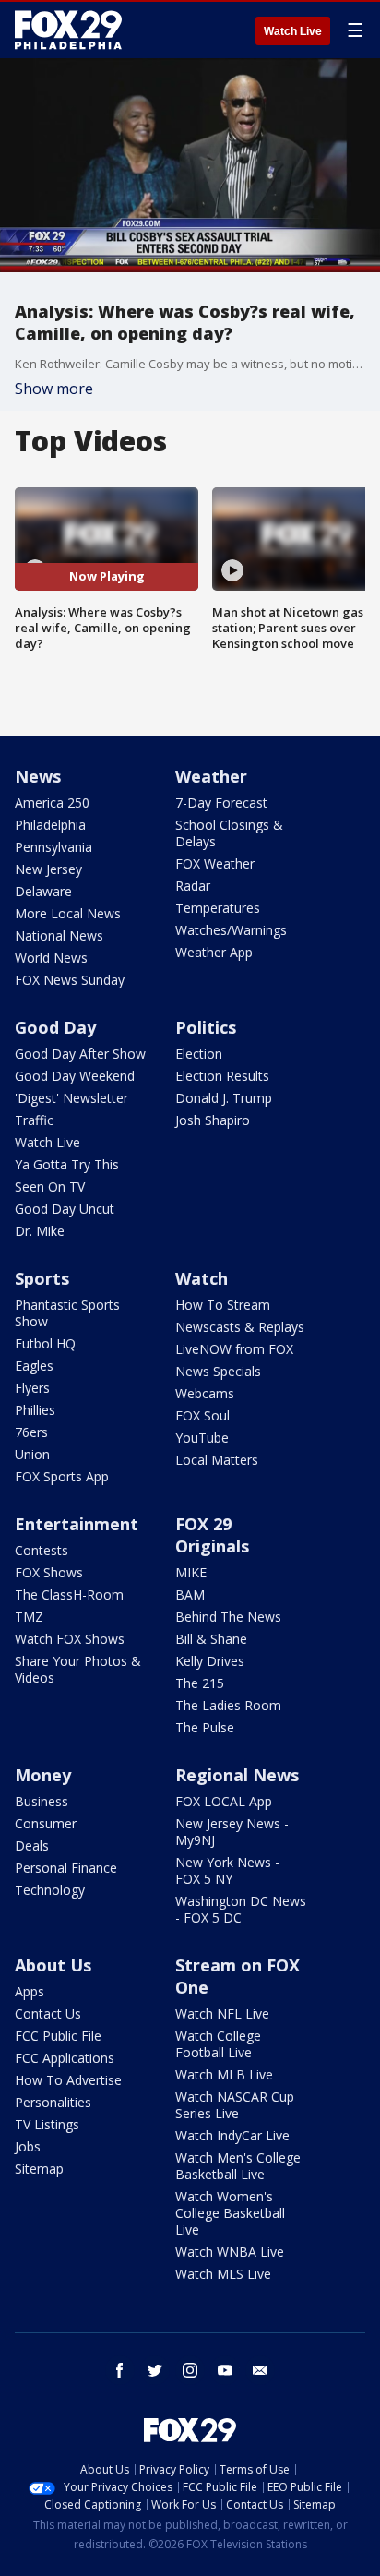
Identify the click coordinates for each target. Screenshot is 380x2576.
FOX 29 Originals (212, 1535)
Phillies (35, 1410)
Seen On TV (50, 1186)
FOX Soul (202, 1415)
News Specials (218, 1371)
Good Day (55, 1027)
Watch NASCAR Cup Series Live (235, 2105)
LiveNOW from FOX (234, 1349)
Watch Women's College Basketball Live (230, 2213)
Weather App (214, 952)
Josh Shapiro (213, 1120)
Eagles (34, 1366)
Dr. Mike (40, 1231)
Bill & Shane (211, 1639)
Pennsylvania (53, 847)
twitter (155, 2370)
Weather (211, 776)
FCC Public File (58, 2036)
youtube (225, 2370)
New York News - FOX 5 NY (227, 1870)
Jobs (28, 2146)
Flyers (32, 1388)
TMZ (29, 1617)
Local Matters (217, 1460)
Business (42, 1801)
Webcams (205, 1393)
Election (199, 1054)
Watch (202, 1278)
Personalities (53, 2102)
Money (43, 1775)
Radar (193, 886)
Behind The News (228, 1617)
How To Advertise (68, 2080)
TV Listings (47, 2124)
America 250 (52, 803)
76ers (31, 1432)
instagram (190, 2370)
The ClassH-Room (69, 1594)
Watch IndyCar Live (232, 2135)
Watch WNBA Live (230, 2252)
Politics (206, 1027)
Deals (32, 1845)
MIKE (191, 1572)
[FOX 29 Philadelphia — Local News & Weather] (68, 30)
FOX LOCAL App (224, 1801)
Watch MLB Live (224, 2074)
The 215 (200, 1683)
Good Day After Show (80, 1054)
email (260, 2370)
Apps (30, 1991)
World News (51, 958)
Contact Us (48, 2013)
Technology (50, 1890)
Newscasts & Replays (240, 1327)
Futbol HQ (45, 1343)
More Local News (68, 913)
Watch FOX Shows (70, 1639)
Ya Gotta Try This (67, 1164)
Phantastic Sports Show (67, 1313)
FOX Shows (49, 1572)
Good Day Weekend (75, 1076)
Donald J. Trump (224, 1098)
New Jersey (48, 869)
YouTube (202, 1438)
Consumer (46, 1823)
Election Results (222, 1076)
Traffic (34, 1120)
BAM (190, 1594)
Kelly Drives (210, 1661)
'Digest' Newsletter (71, 1098)
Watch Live (293, 31)
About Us (53, 1965)
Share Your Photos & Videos (78, 1669)
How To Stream (223, 1305)
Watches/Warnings (231, 930)
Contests (42, 1550)
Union (32, 1454)
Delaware (43, 891)
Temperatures (218, 908)
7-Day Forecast (221, 803)
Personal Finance (66, 1868)
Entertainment (77, 1524)
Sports (42, 1278)
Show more (54, 389)
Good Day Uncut (65, 1209)
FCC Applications (65, 2058)
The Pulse (205, 1727)
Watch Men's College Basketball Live (238, 2166)
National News (59, 935)
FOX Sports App (62, 1476)
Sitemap (39, 2169)
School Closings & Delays (229, 833)
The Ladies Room (228, 1705)
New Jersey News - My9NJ (232, 1832)
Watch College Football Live (218, 2044)
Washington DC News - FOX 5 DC (241, 1909)
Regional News (237, 1775)
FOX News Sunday (70, 980)
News (38, 776)
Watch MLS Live (223, 2274)
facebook (120, 2370)
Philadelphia (50, 825)
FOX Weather (215, 863)
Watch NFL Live (222, 2013)
